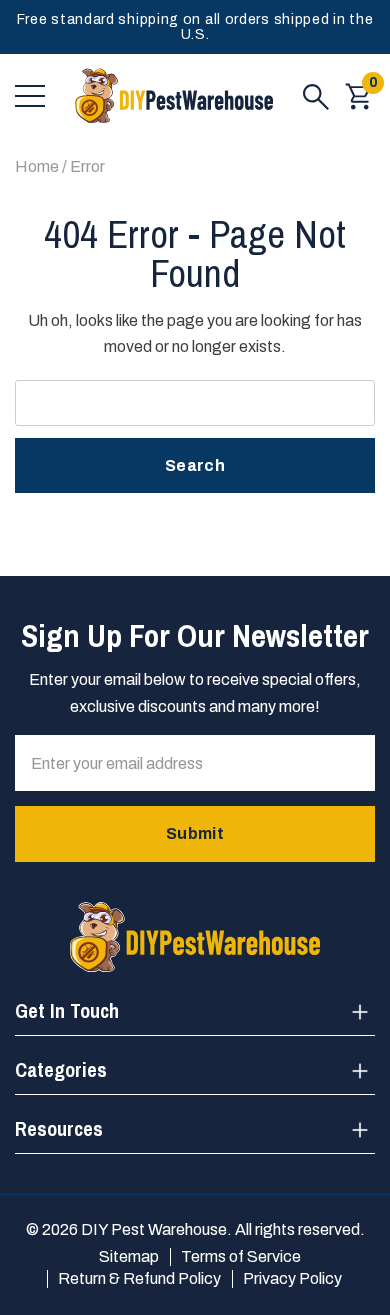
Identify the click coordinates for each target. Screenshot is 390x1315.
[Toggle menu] (30, 96)
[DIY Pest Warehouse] (174, 96)
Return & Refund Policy (139, 1278)
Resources (59, 1128)
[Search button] (316, 96)
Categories (61, 1069)
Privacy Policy (292, 1278)
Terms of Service (241, 1256)
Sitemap (129, 1256)
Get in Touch (67, 1010)
